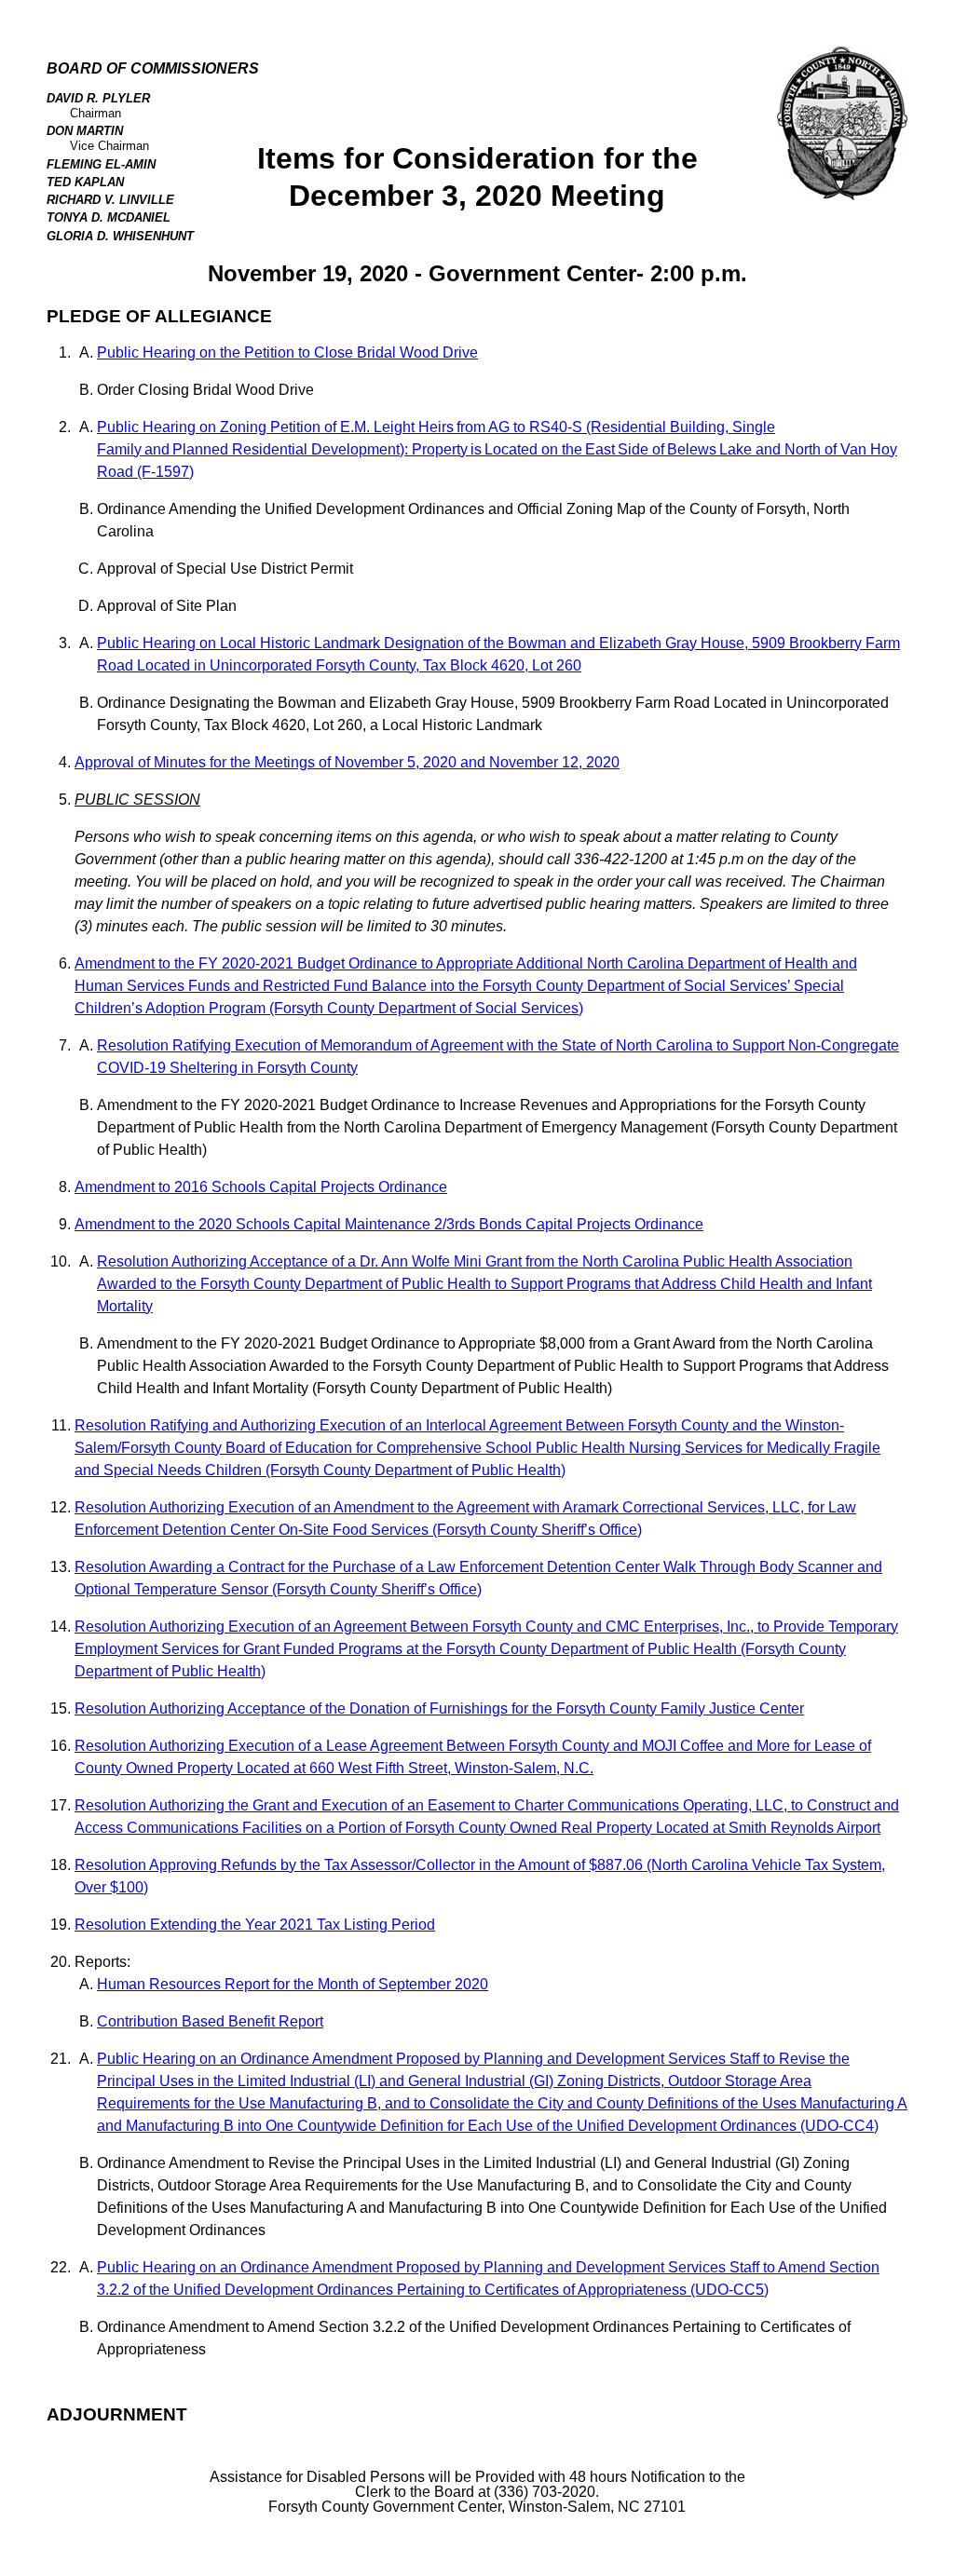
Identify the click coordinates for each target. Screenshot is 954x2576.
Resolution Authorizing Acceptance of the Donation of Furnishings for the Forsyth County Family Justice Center (439, 1708)
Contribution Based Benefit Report (210, 2021)
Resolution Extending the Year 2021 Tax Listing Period (255, 1925)
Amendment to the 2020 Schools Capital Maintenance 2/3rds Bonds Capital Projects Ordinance (389, 1224)
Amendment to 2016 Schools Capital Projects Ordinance (261, 1187)
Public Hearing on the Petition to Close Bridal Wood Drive (287, 353)
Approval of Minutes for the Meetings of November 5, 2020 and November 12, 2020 (347, 762)
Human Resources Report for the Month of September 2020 (293, 1984)
